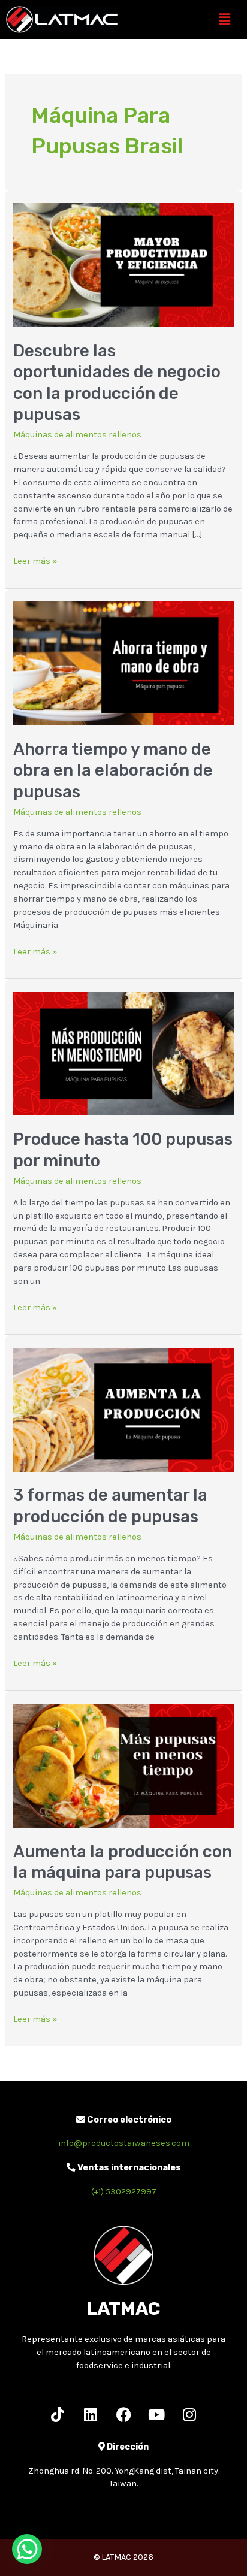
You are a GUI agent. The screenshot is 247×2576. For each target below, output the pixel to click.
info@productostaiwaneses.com (124, 2143)
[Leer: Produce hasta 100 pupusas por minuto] (123, 1053)
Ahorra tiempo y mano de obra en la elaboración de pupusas (113, 770)
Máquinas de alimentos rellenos (77, 435)
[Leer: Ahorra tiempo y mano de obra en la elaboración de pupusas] (123, 663)
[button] (225, 19)
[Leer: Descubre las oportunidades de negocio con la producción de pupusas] (123, 264)
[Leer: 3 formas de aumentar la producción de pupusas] (123, 1409)
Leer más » (35, 560)
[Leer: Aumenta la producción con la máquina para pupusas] (123, 1765)
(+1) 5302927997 (124, 2192)
